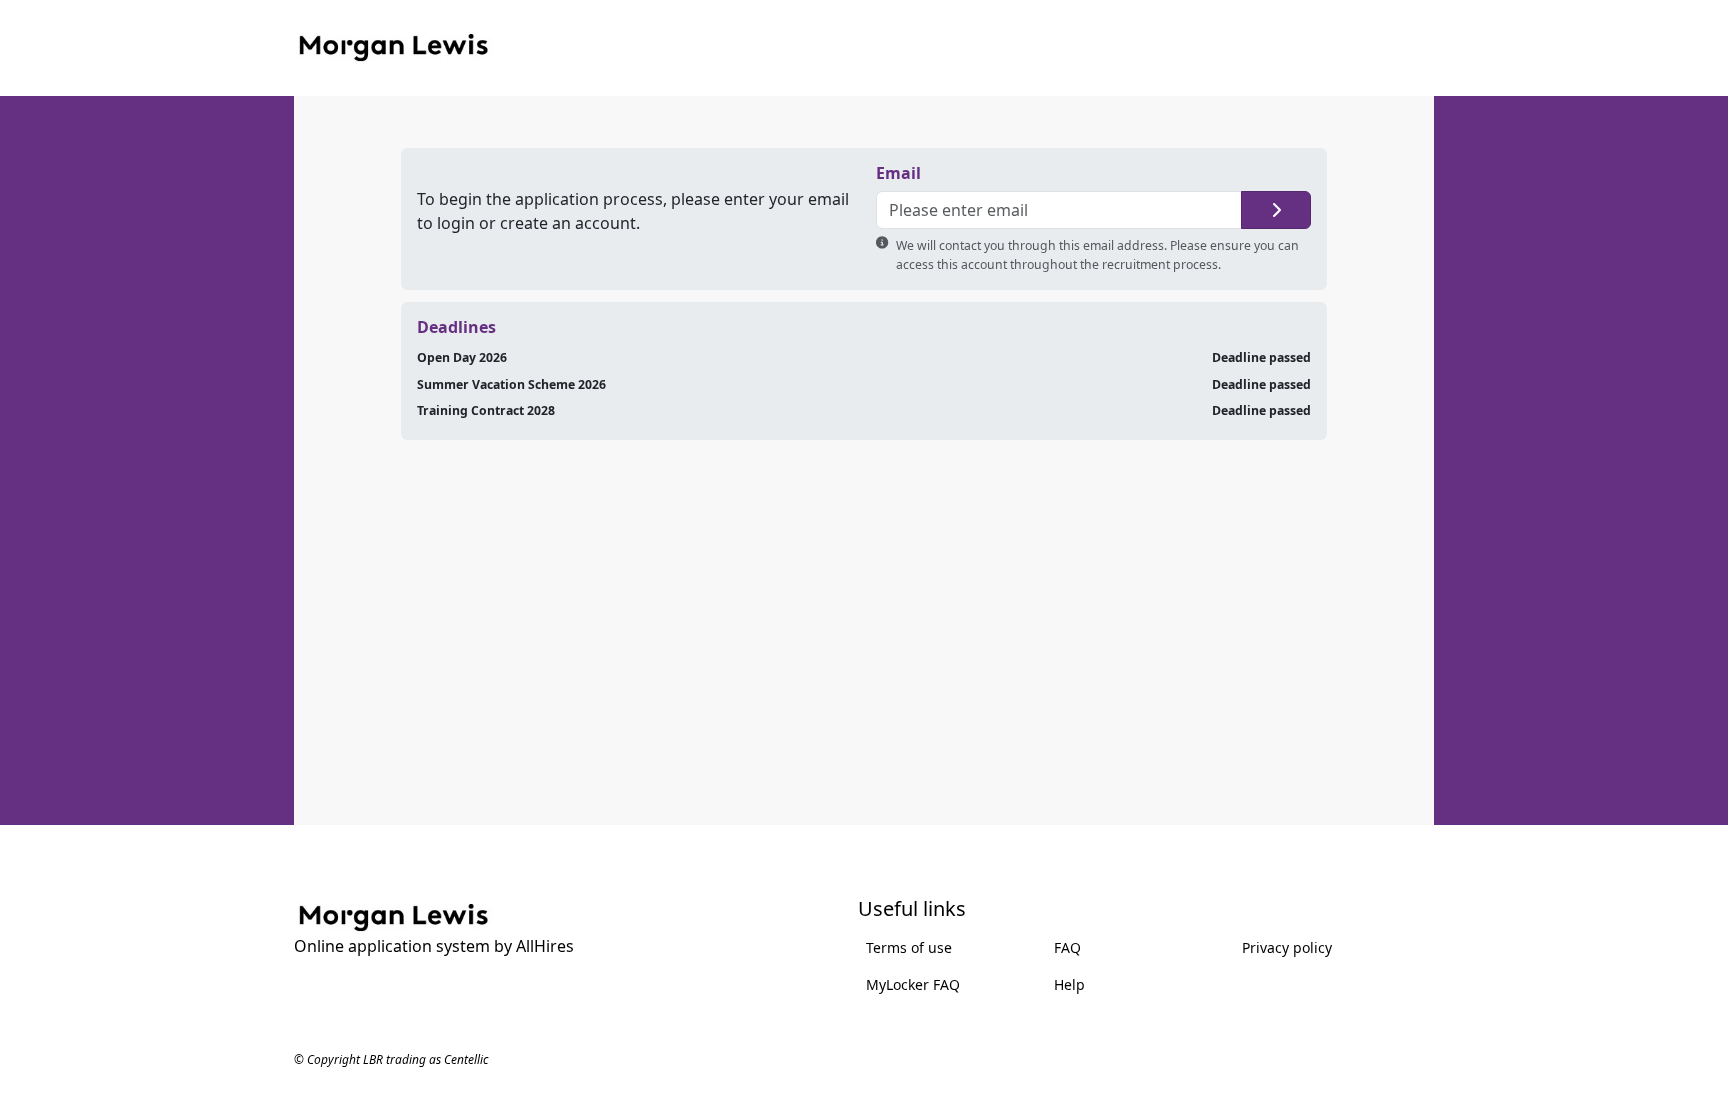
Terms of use (909, 947)
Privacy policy (1287, 947)
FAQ (1067, 947)
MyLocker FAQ (913, 984)
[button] (1276, 210)
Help (1069, 984)
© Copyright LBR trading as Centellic (391, 1059)
